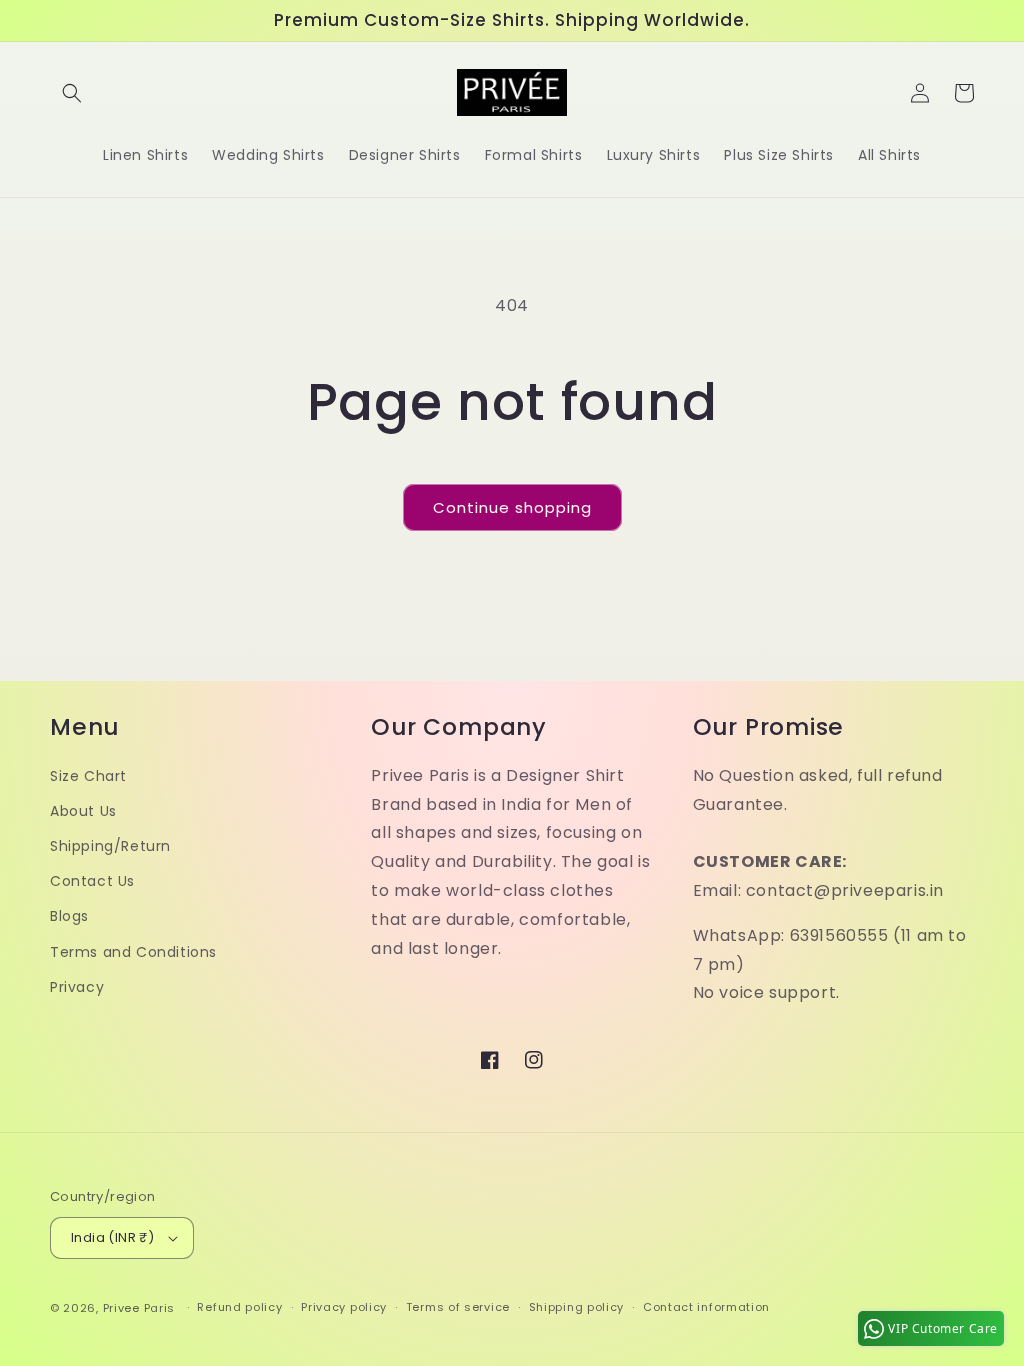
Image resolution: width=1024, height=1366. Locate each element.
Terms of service (458, 1307)
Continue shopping (512, 507)
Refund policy (239, 1307)
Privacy (77, 987)
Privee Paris (139, 1308)
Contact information (706, 1307)
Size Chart (88, 776)
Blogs (69, 916)
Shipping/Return (110, 846)
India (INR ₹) (112, 1237)
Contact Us (92, 881)
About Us (83, 811)
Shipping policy (577, 1307)
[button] (72, 93)
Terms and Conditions (133, 952)
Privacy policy (344, 1307)
